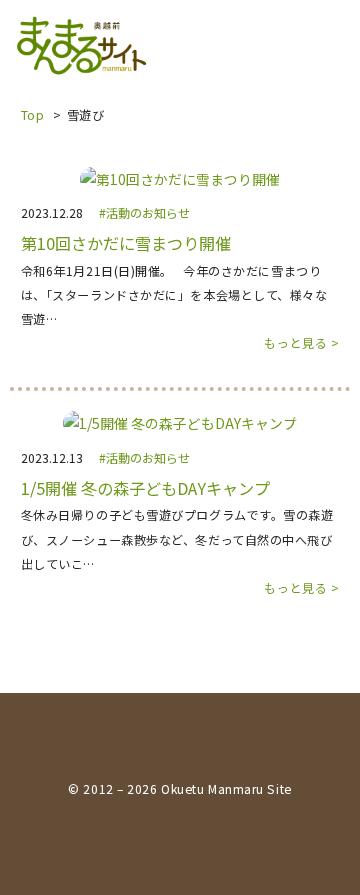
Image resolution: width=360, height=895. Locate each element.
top (33, 114)
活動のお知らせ (148, 212)
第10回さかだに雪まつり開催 (126, 243)
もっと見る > (301, 342)
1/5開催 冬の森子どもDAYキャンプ (145, 488)
